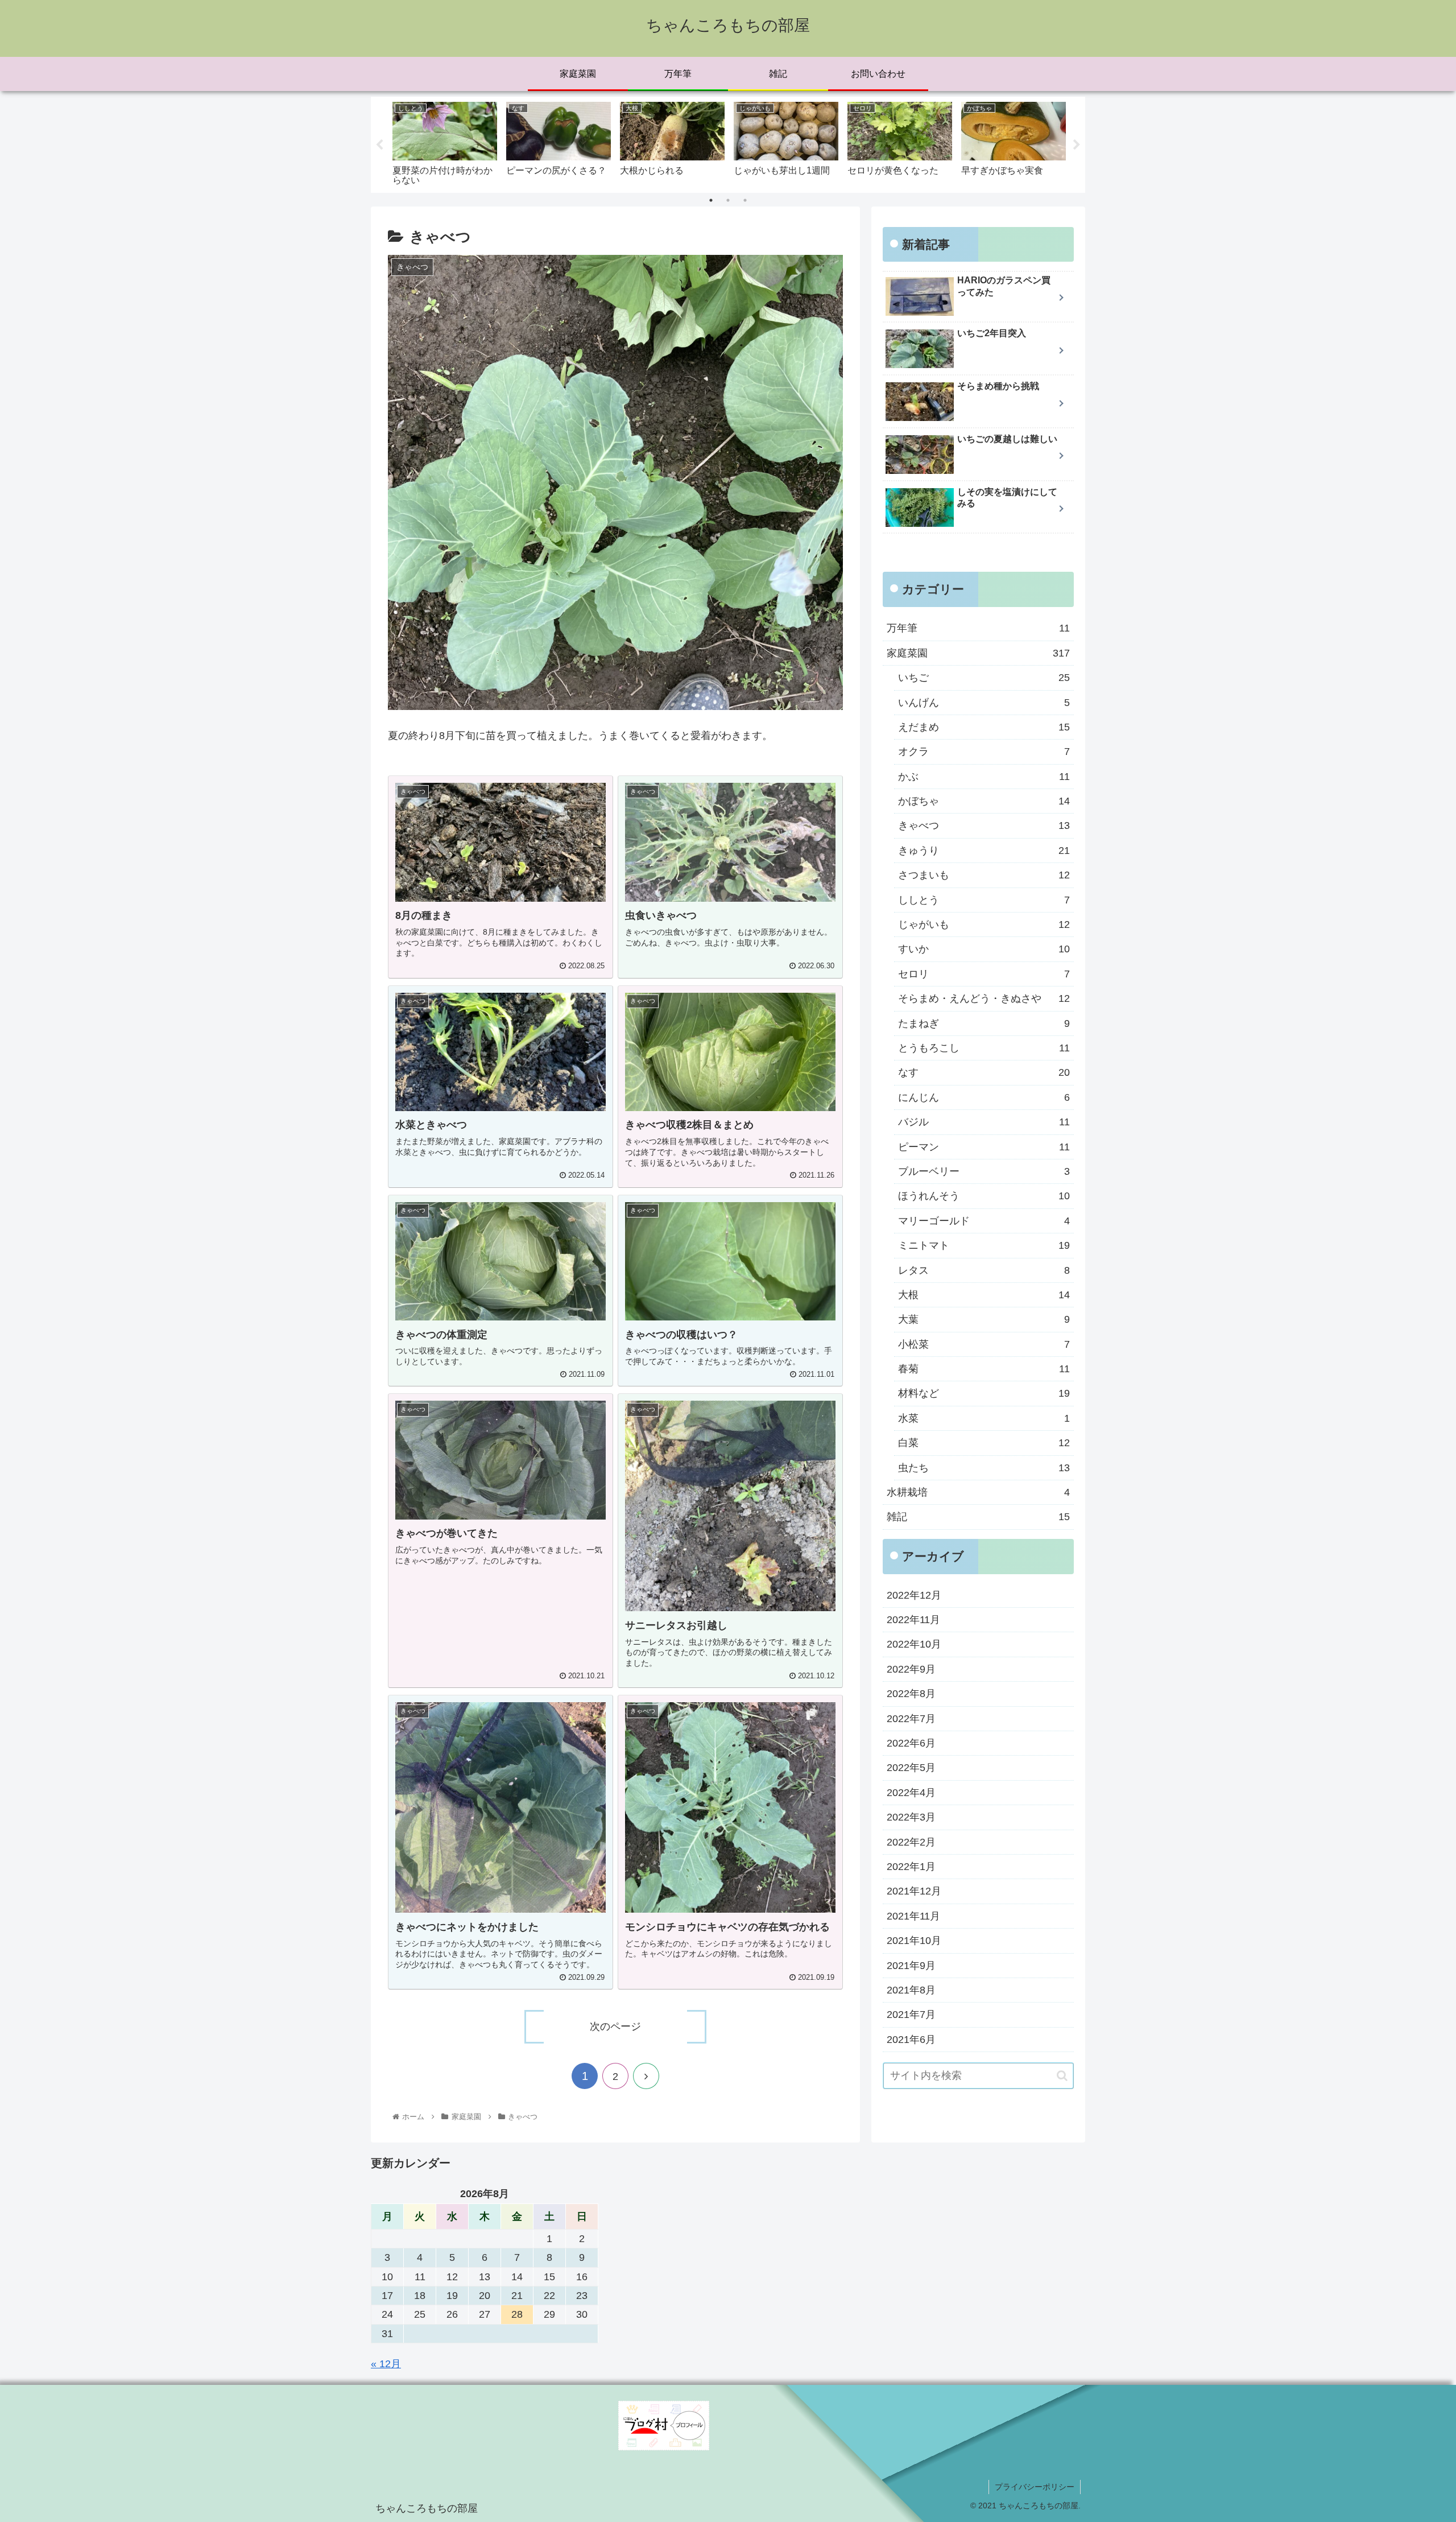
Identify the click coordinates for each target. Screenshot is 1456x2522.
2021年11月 (913, 1916)
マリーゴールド (984, 1221)
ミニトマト (984, 1245)
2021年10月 (914, 1941)
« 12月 (386, 2364)
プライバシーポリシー (1035, 2487)
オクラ (984, 752)
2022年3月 (911, 1817)
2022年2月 (911, 1842)
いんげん (984, 703)
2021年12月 (914, 1891)
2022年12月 (914, 1595)
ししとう (984, 900)
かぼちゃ (984, 801)
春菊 (984, 1369)
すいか (984, 949)
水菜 (984, 1418)
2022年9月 (911, 1669)
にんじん (984, 1097)
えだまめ (984, 727)
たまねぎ (984, 1023)
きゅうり (984, 851)
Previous (379, 145)
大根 (984, 1295)
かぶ (984, 777)
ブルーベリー (984, 1171)
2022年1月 (911, 1867)
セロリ (984, 974)
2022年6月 (911, 1743)
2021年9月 (911, 1966)
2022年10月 (914, 1645)
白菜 (984, 1443)
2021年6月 (911, 2040)
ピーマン (984, 1147)
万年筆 (978, 628)
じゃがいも (984, 924)
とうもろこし (984, 1048)
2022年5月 (911, 1768)
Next (1077, 145)
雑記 (978, 1517)
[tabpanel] (445, 143)
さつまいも (984, 875)
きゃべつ (984, 826)
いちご (984, 678)
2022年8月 (911, 1694)
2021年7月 (911, 2015)
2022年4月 (911, 1793)
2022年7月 (911, 1719)
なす (984, 1072)
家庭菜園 (978, 653)
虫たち (984, 1468)
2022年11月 (913, 1620)
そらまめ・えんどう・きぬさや (984, 998)
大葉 (984, 1319)
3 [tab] (745, 200)
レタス (984, 1270)
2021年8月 (911, 1990)
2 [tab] (728, 200)
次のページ (615, 2026)
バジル (984, 1122)
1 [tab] (711, 200)
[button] (1062, 2076)
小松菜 (984, 1344)
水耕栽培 (978, 1492)
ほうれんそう (984, 1196)
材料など (984, 1394)
